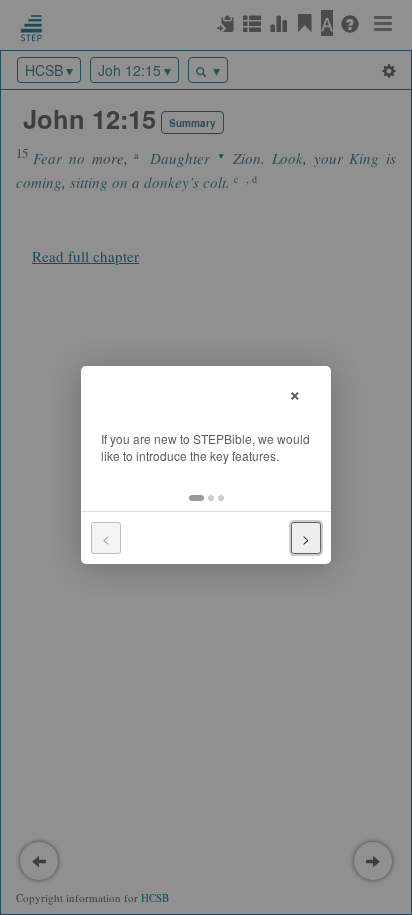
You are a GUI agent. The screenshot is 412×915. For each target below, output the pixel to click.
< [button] (106, 538)
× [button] (295, 392)
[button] (196, 498)
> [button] (306, 538)
